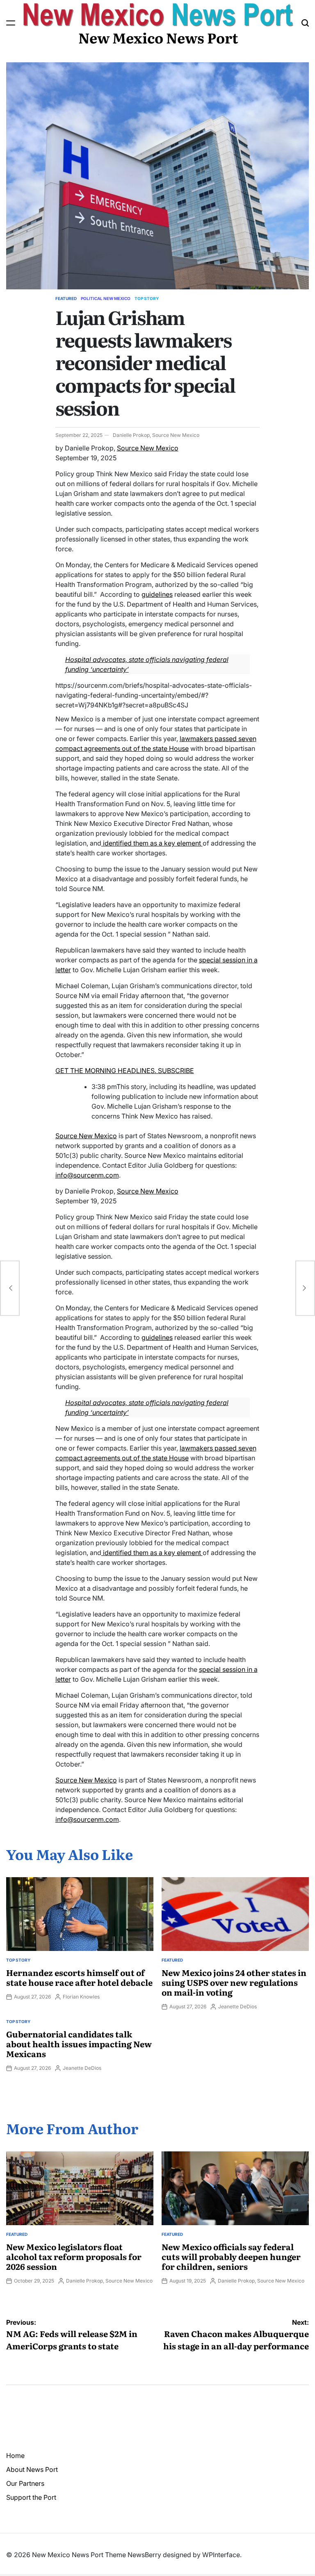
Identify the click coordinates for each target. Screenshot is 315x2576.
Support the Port (31, 2497)
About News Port (32, 2469)
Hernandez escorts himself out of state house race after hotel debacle (79, 1977)
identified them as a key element (152, 843)
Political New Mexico (106, 298)
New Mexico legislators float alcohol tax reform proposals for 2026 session (74, 2256)
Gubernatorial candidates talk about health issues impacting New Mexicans (79, 2044)
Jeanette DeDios (237, 2006)
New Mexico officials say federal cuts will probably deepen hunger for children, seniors (231, 2256)
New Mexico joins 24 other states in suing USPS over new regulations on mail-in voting (234, 1982)
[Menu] (11, 23)
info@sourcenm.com (87, 1175)
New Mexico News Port (158, 37)
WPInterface (221, 2555)
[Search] (305, 23)
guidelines (157, 594)
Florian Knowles (81, 1997)
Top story (147, 298)
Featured (66, 298)
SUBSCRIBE (175, 1071)
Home (15, 2455)
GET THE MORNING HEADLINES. (106, 1071)
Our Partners (25, 2483)
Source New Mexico (148, 448)
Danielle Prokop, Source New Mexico (156, 435)
